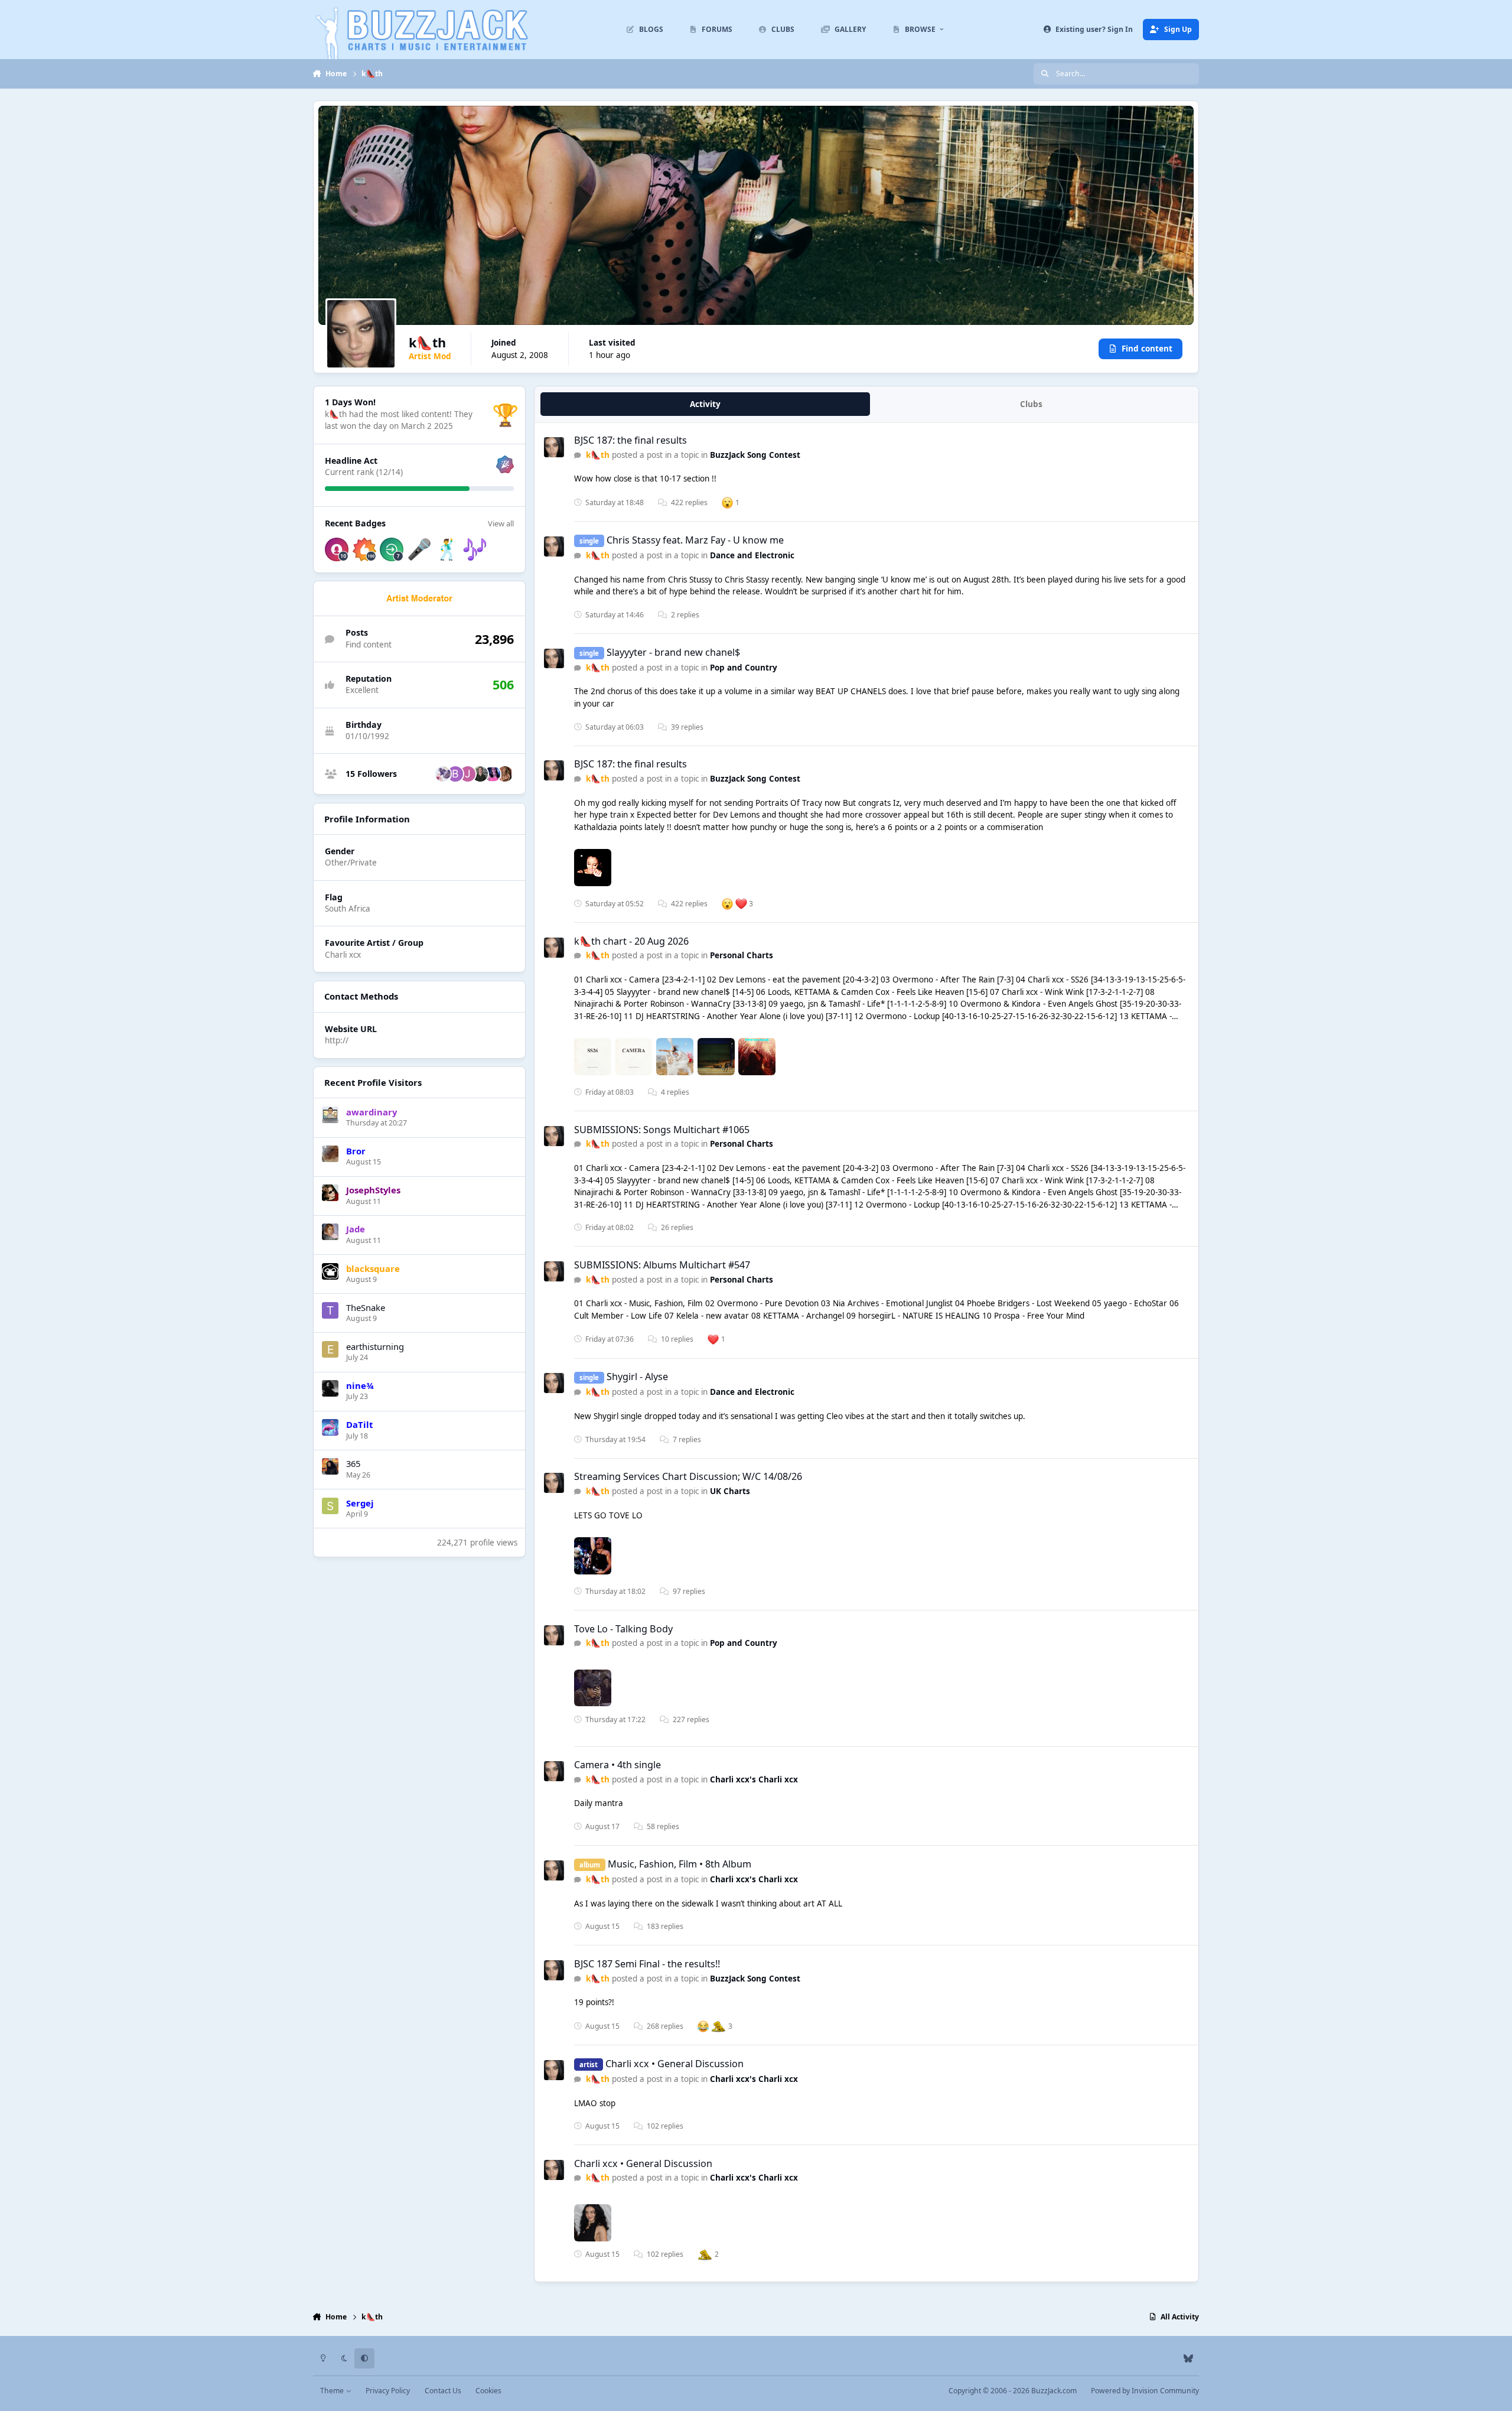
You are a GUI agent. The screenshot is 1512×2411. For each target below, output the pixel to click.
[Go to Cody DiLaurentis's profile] (480, 774)
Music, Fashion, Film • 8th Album (680, 1864)
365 (353, 1463)
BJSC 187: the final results (630, 440)
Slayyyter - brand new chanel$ (673, 652)
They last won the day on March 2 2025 (399, 420)
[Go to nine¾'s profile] (330, 1388)
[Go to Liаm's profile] (443, 774)
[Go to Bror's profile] (330, 1154)
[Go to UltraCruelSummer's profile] (505, 774)
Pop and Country (744, 668)
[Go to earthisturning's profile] (330, 1349)
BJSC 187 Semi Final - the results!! (647, 1964)
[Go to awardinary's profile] (330, 1115)
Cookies (488, 2391)
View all (501, 523)
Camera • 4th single (617, 1765)
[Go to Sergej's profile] (330, 1506)
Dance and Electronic (752, 555)
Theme (333, 2391)
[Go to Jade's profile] (330, 1232)
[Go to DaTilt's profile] (330, 1427)
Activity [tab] (705, 404)
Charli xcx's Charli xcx (754, 1779)
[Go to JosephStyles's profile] (330, 1193)
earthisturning (375, 1346)
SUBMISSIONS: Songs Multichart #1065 (662, 1130)
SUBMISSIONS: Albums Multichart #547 (662, 1265)
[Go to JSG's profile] (468, 774)
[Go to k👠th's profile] (554, 447)
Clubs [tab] (1031, 404)
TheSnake (366, 1307)
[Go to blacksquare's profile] (330, 1271)
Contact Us (443, 2391)
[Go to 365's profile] (330, 1466)
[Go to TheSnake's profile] (330, 1310)
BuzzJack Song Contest (755, 455)
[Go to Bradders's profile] (455, 774)
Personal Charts (742, 955)
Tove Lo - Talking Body (623, 1629)
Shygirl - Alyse (637, 1377)
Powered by (1145, 2391)
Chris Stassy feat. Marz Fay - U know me (695, 540)
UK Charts (730, 1491)
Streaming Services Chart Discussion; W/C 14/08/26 (688, 1476)
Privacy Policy (388, 2391)
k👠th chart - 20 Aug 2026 (631, 941)
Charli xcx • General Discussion (674, 2064)
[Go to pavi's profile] (493, 774)
